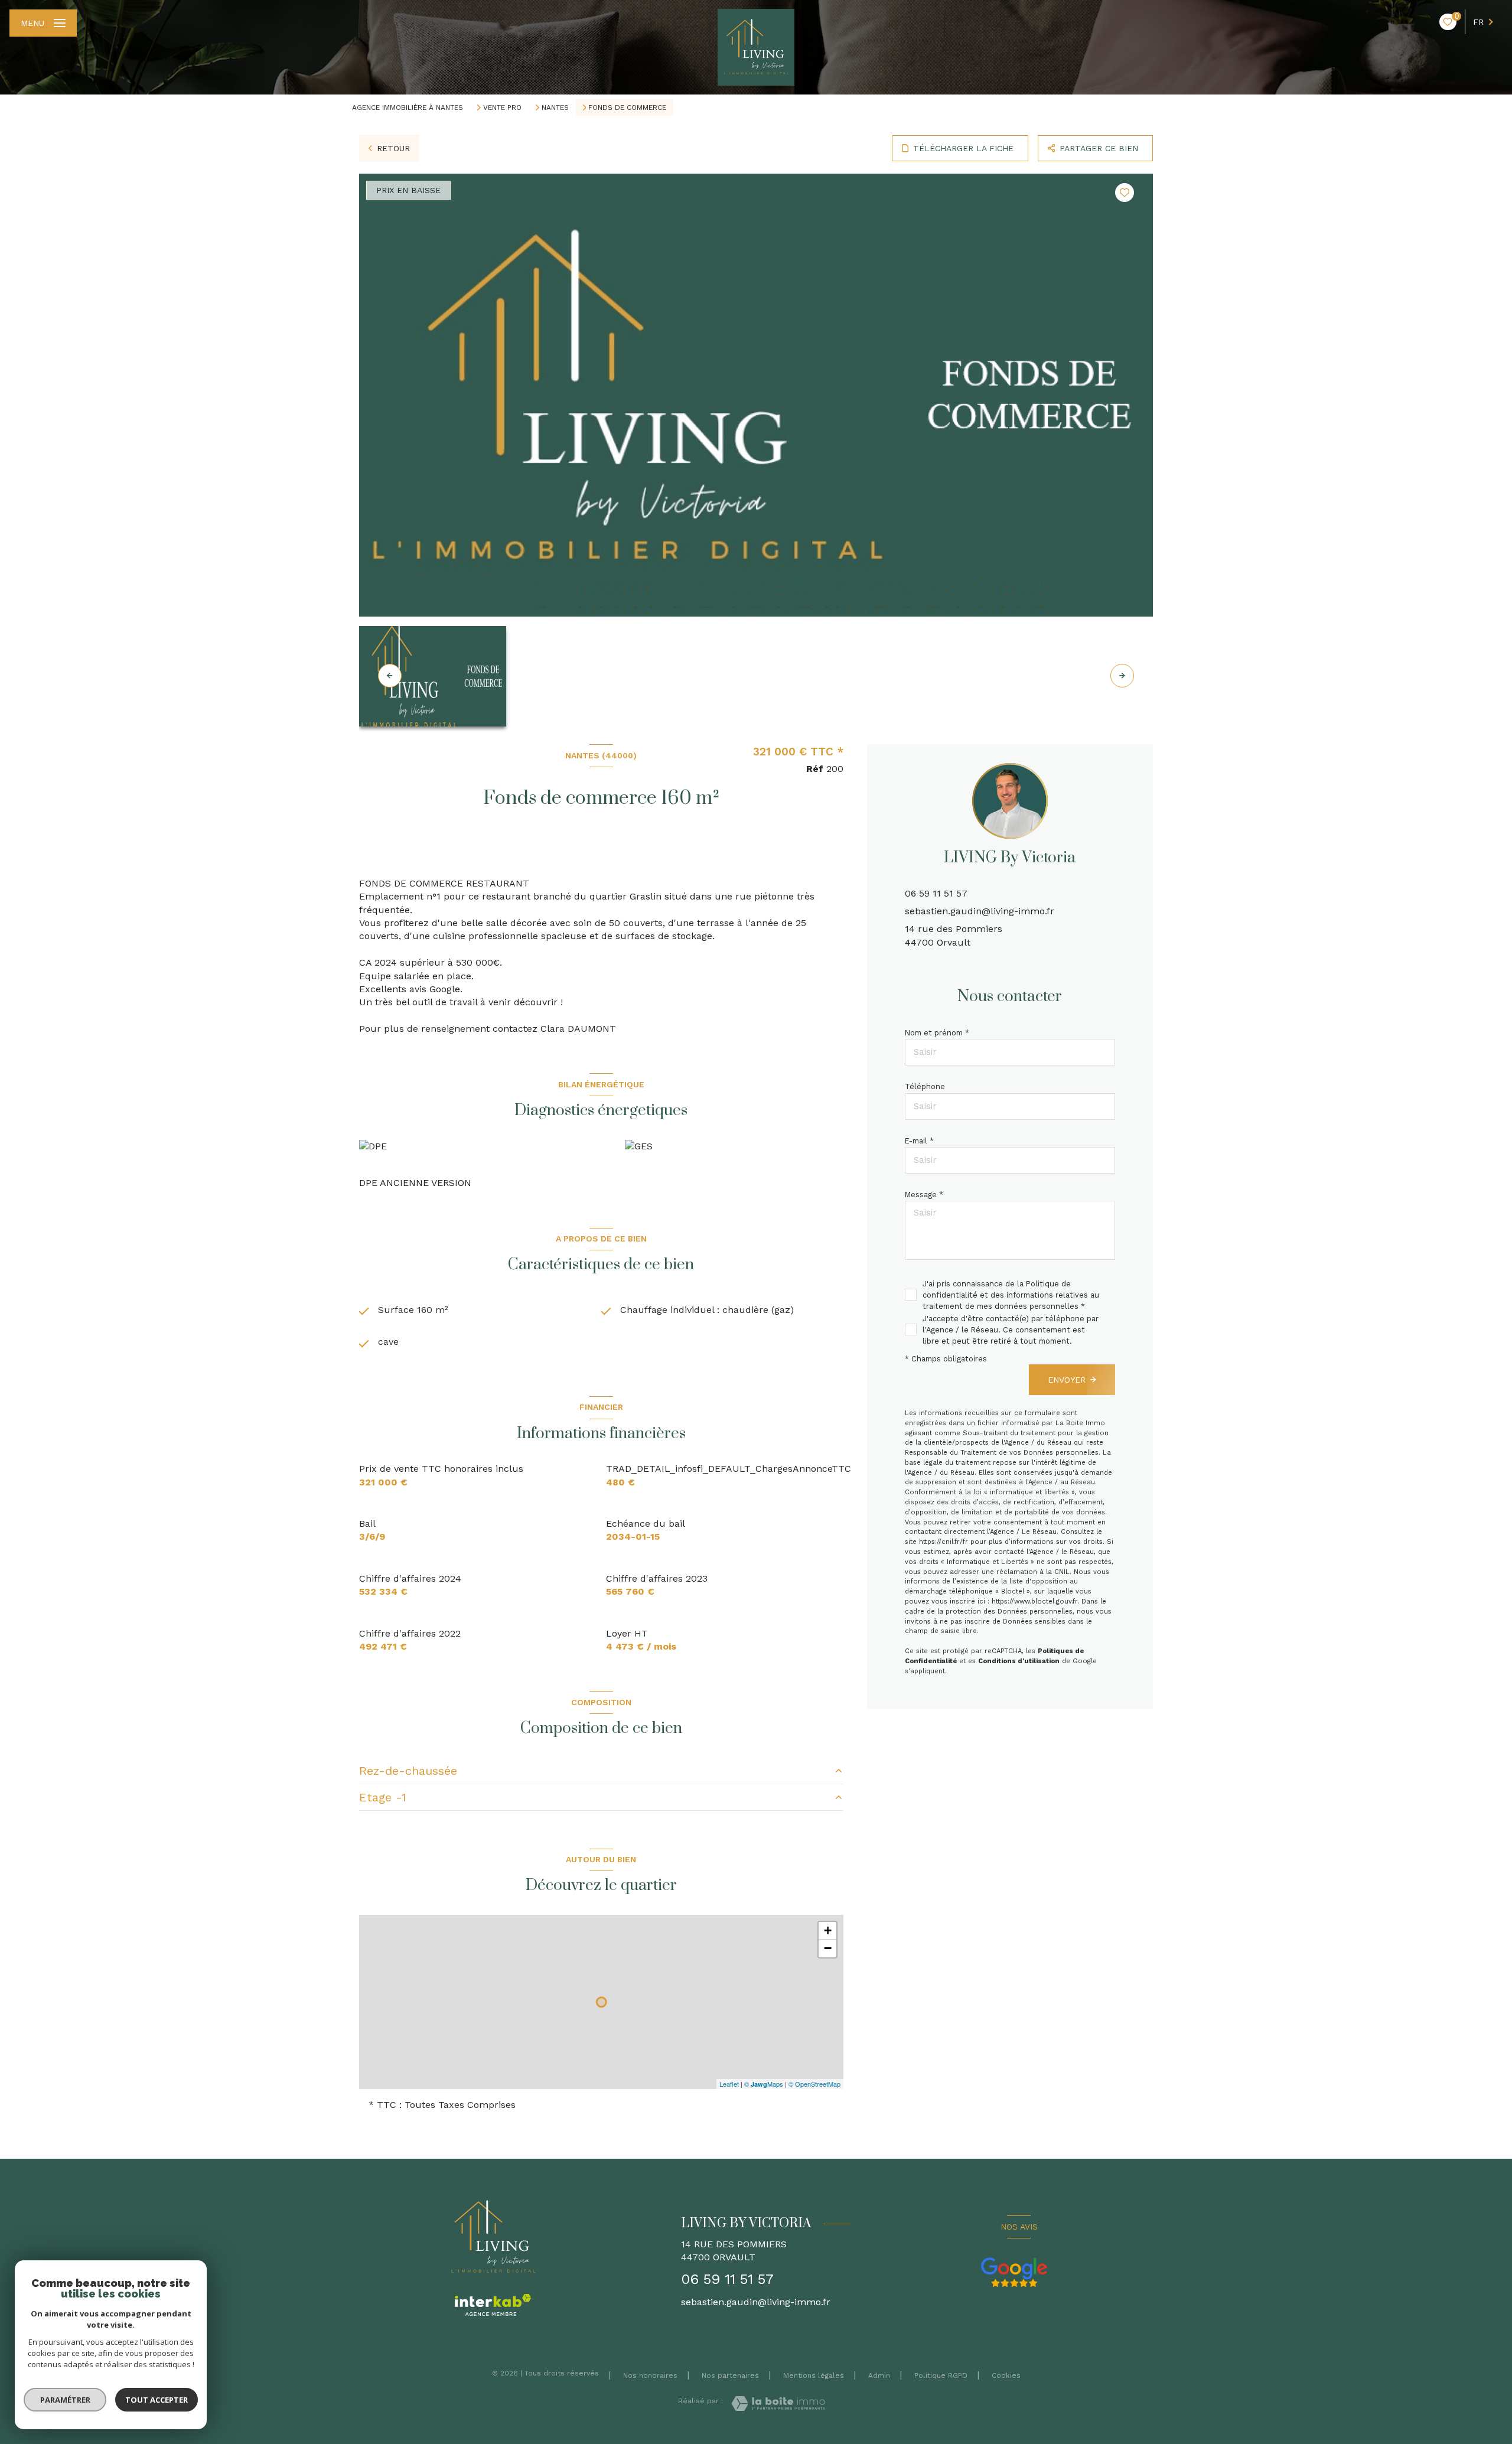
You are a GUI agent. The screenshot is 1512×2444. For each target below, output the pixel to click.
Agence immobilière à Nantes (408, 107)
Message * (924, 1195)
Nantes (555, 107)
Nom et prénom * (937, 1033)
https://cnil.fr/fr (944, 1542)
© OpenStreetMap (814, 2084)
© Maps (764, 2084)
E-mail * (919, 1141)
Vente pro (502, 107)
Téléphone (925, 1086)
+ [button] (828, 1930)
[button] (1122, 676)
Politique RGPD (941, 2375)
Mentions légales (814, 2375)
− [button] (828, 1948)
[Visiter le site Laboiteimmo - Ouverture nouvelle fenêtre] (778, 2404)
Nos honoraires (650, 2375)
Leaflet (729, 2084)
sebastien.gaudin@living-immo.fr (980, 911)
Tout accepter (157, 2400)
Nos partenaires (730, 2375)
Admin (879, 2375)
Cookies (1006, 2376)
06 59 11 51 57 (936, 893)
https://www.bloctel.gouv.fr (1034, 1601)
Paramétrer (65, 2400)
